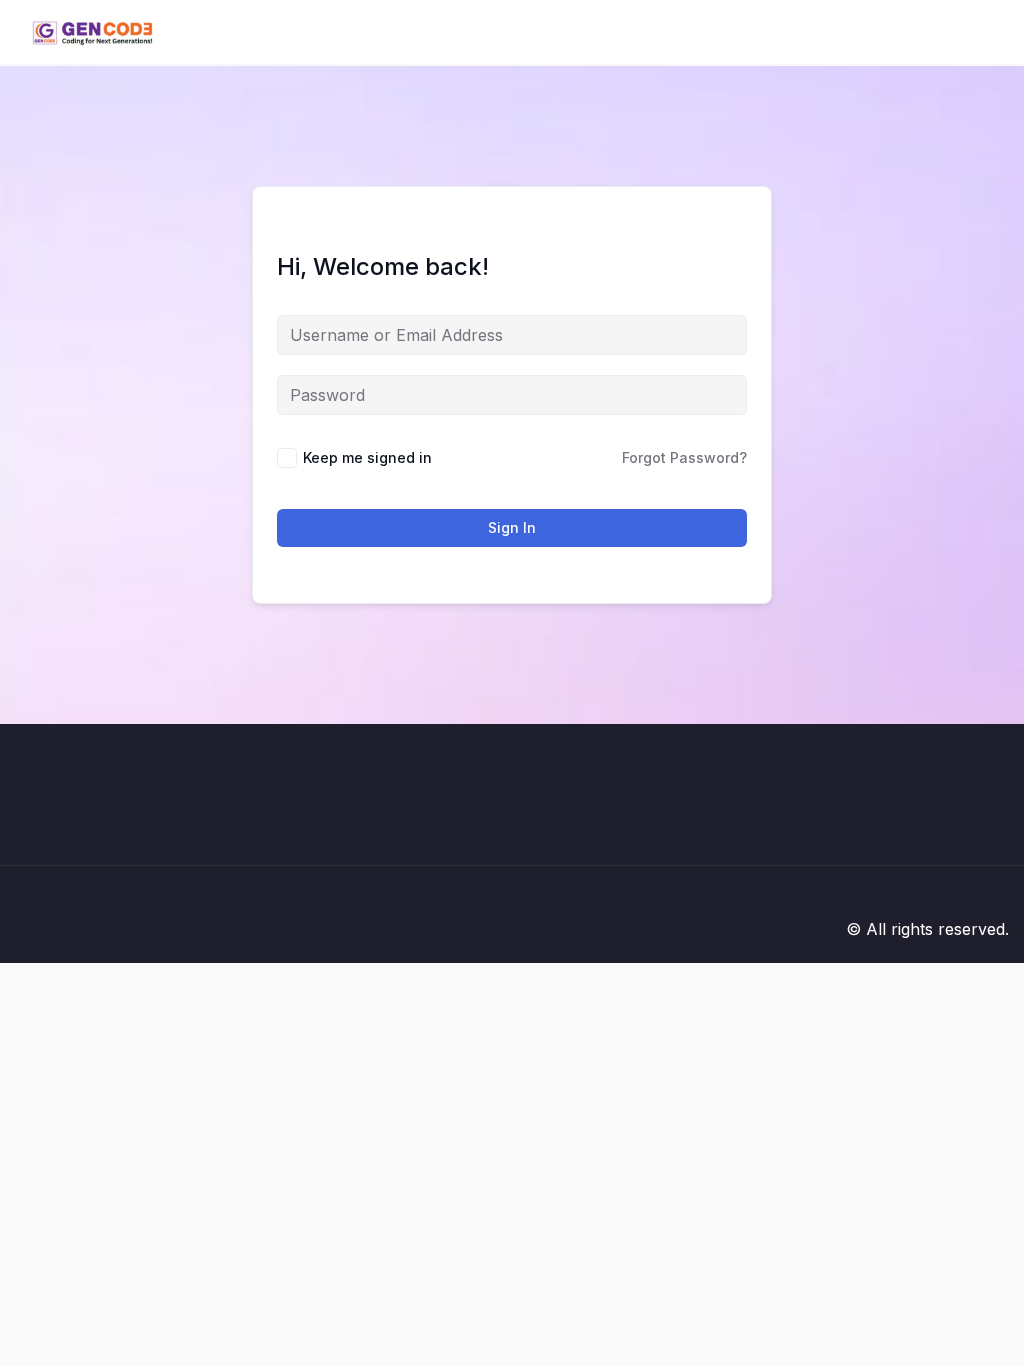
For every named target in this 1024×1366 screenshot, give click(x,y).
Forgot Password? (684, 457)
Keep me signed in (367, 457)
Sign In (512, 527)
